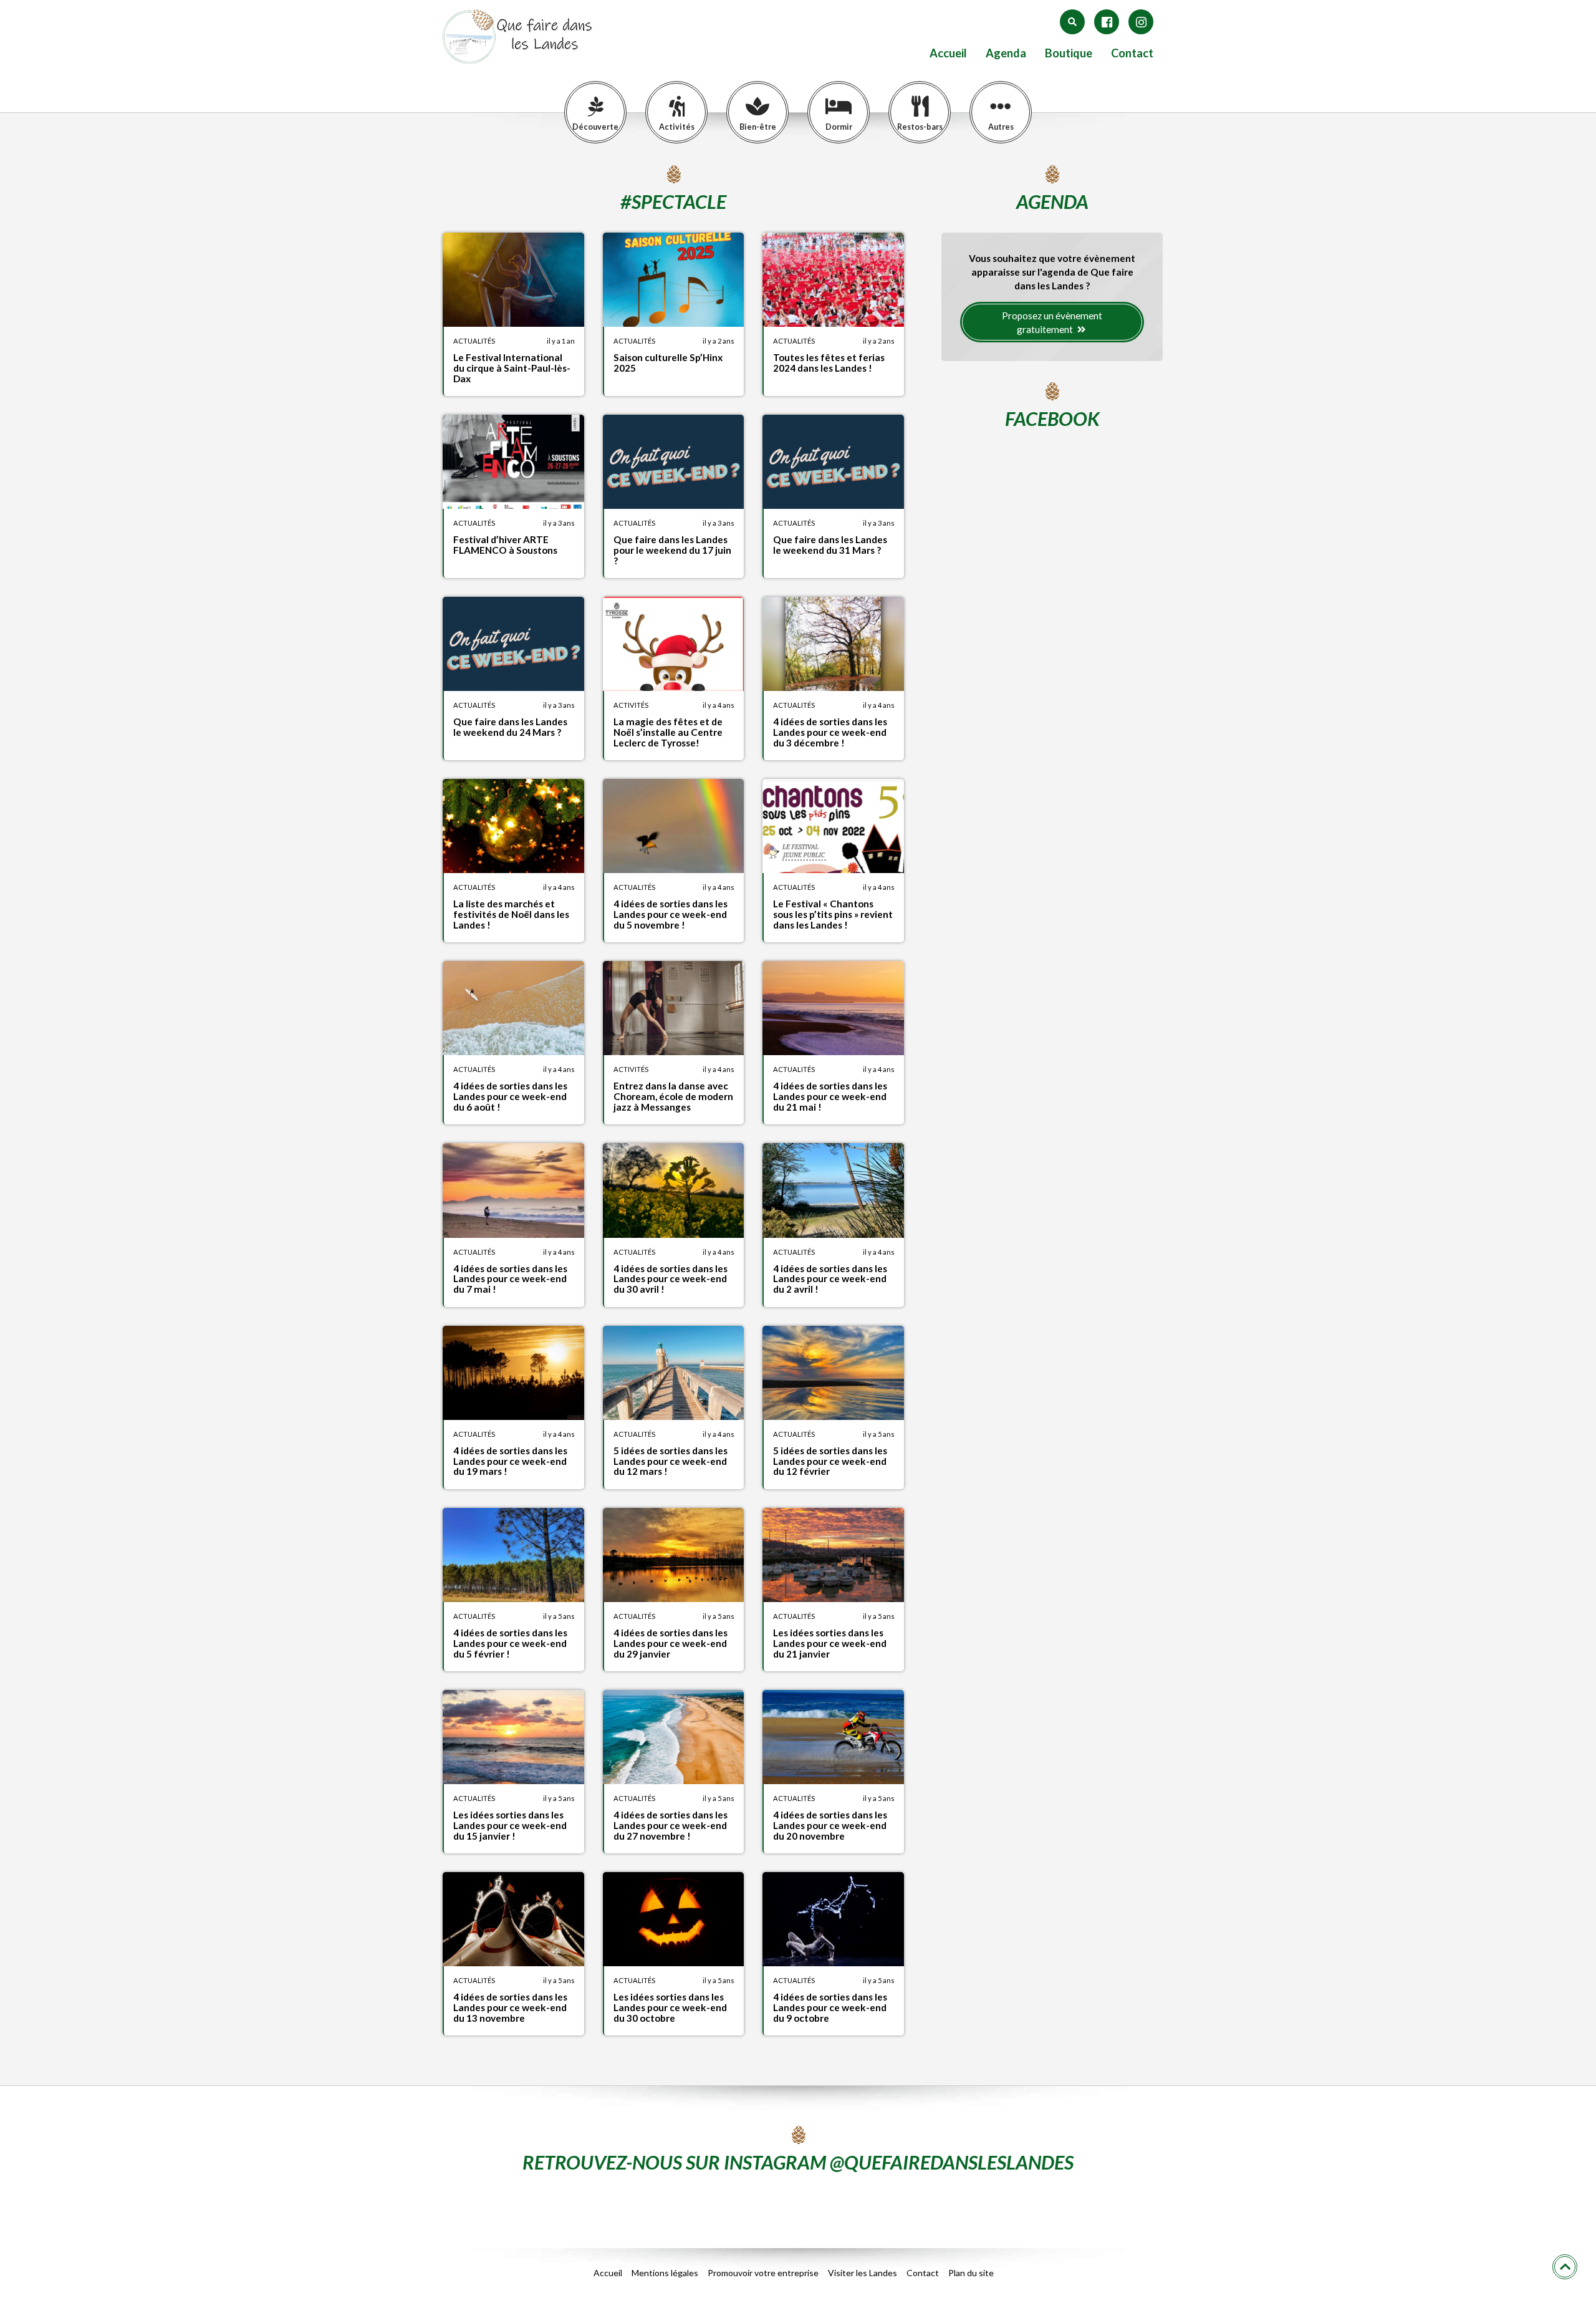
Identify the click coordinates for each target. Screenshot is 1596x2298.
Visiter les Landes (863, 2273)
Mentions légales (665, 2273)
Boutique (1069, 53)
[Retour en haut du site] (1565, 2267)
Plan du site (971, 2273)
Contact (1132, 53)
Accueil (948, 53)
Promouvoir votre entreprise (763, 2273)
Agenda (1006, 53)
